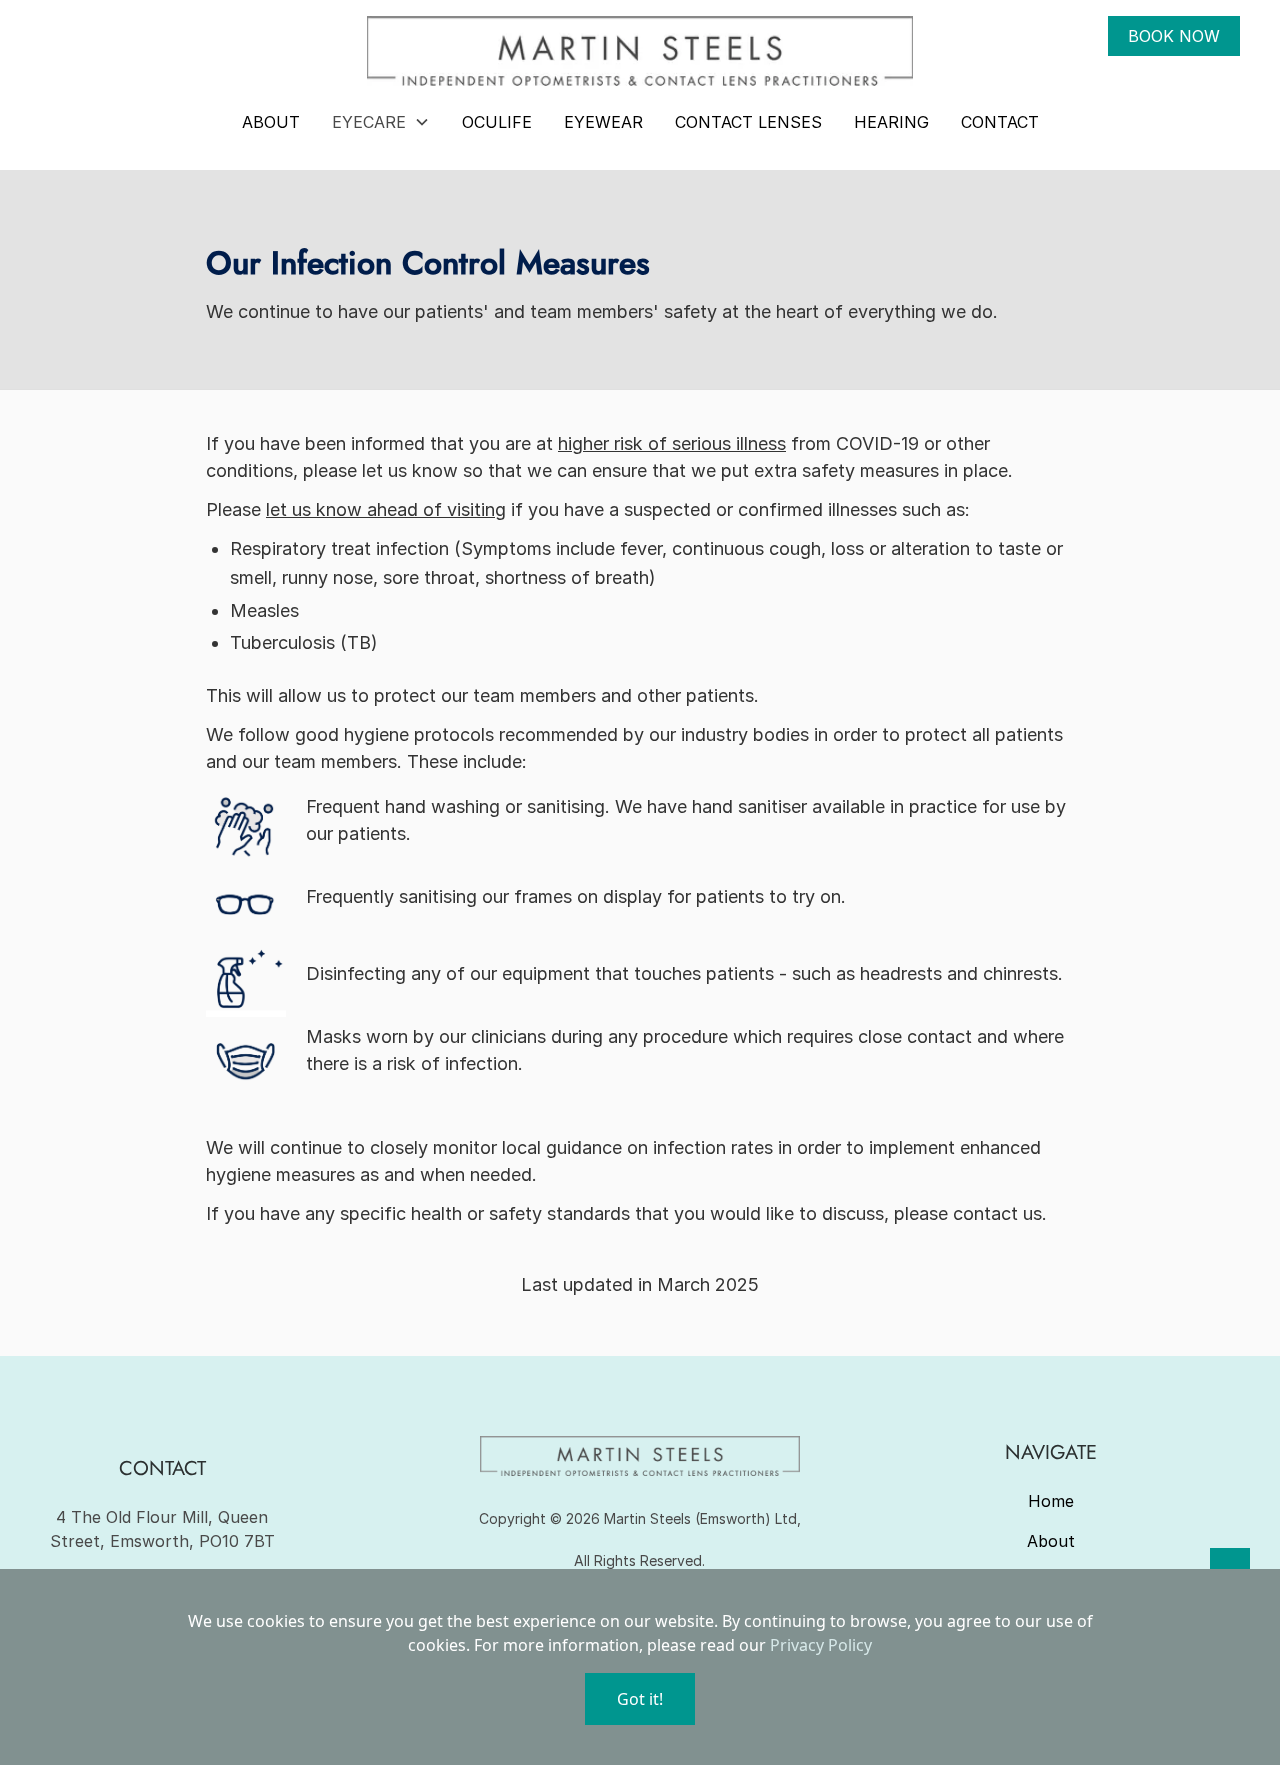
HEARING (891, 122)
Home (1051, 1501)
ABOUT (271, 122)
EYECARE (369, 122)
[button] (381, 122)
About (1051, 1541)
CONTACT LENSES (748, 122)
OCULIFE (497, 122)
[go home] (639, 51)
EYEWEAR (603, 122)
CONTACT (1000, 122)
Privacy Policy (821, 1645)
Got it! (640, 1699)
